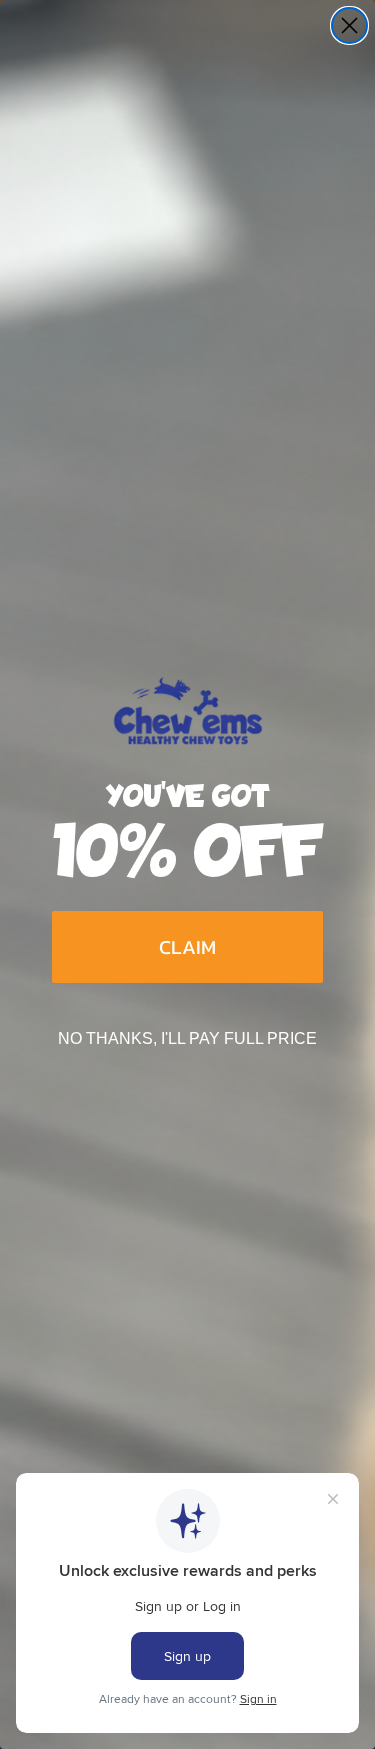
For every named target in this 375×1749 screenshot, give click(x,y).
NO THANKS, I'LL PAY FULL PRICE (187, 1038)
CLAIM (187, 947)
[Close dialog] (349, 25)
